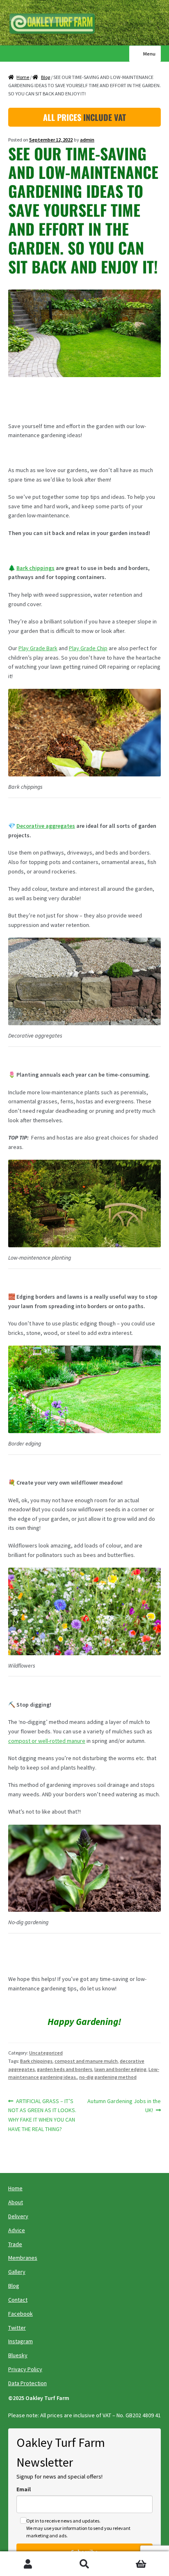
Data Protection (27, 2383)
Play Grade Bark (38, 648)
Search (84, 2564)
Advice (17, 2230)
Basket (130, 2558)
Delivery (18, 2216)
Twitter (17, 2328)
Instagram (21, 2341)
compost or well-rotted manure (47, 1741)
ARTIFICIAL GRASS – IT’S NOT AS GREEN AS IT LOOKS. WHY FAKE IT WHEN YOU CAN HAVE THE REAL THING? (42, 2115)
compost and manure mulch (86, 2061)
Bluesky (18, 2355)
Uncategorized (46, 2053)
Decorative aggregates (46, 826)
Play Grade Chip (88, 648)
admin (87, 140)
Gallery (17, 2272)
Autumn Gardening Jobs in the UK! (124, 2106)
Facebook (21, 2314)
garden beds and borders (65, 2069)
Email (24, 2489)
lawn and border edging (120, 2069)
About (16, 2202)
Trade (15, 2244)
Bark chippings (35, 568)
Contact (18, 2300)
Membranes (23, 2258)
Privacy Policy (25, 2369)
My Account (28, 2564)
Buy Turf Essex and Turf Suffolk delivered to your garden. (55, 24)
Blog (46, 77)
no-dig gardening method (108, 2077)
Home (23, 77)
